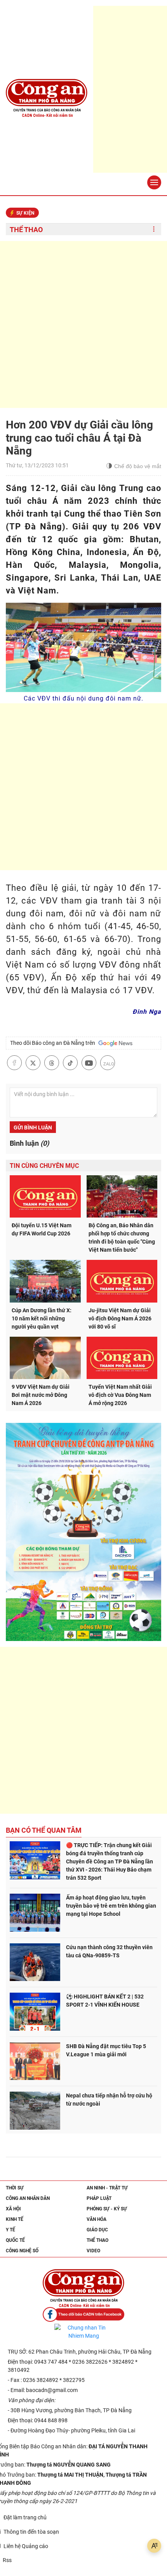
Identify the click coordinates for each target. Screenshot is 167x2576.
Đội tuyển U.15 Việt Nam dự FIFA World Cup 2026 (42, 1229)
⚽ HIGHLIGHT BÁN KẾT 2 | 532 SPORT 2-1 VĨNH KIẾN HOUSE (105, 2001)
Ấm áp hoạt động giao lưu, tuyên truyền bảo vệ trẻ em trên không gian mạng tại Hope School (111, 1906)
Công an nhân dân (28, 2198)
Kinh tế (15, 2219)
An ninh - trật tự (107, 2188)
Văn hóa (97, 2219)
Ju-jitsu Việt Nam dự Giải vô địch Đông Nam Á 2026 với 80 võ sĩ (120, 1318)
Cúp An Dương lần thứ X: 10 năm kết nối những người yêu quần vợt (42, 1318)
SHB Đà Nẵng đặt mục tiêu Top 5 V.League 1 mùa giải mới (106, 2050)
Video (93, 2251)
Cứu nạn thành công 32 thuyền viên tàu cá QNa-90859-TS (109, 1951)
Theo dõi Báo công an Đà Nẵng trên (54, 1043)
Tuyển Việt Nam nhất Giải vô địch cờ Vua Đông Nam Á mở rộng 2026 (120, 1395)
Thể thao (26, 230)
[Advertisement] (83, 324)
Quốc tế (15, 2240)
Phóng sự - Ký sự (107, 2209)
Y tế (10, 2230)
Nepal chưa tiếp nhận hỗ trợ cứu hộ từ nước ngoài (109, 2100)
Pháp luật (99, 2198)
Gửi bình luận (33, 1128)
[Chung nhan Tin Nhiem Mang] (83, 2332)
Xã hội (13, 2209)
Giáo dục (97, 2230)
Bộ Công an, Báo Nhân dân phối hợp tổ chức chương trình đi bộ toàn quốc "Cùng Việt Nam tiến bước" (122, 1238)
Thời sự (15, 2188)
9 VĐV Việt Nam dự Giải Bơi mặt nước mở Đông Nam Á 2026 (41, 1395)
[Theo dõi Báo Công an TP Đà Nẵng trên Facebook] (83, 2315)
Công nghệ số (22, 2251)
